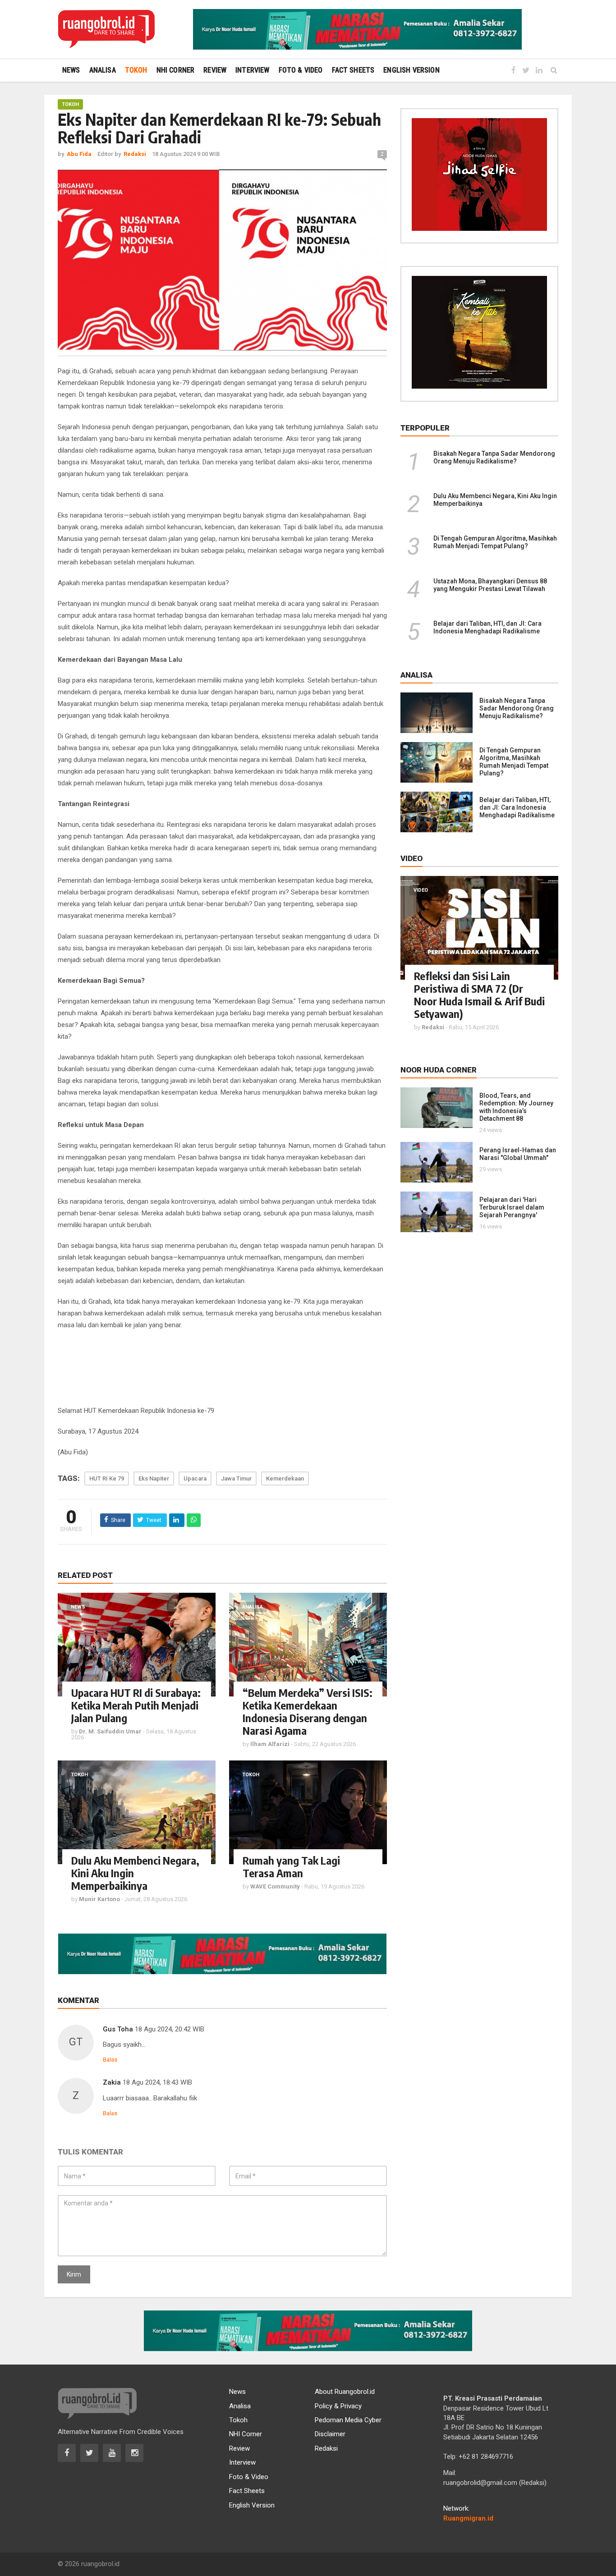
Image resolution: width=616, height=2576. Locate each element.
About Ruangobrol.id (345, 2392)
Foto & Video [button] (301, 70)
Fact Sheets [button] (353, 70)
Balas (110, 2060)
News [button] (71, 70)
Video (421, 890)
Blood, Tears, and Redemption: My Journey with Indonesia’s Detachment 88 (516, 1107)
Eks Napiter (154, 1478)
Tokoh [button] (136, 70)
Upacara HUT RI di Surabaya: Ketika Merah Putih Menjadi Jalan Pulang (136, 1705)
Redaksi (326, 2448)
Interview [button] (252, 70)
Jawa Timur (236, 1478)
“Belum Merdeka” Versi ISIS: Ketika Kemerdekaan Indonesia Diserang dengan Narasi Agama (308, 1711)
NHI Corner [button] (176, 70)
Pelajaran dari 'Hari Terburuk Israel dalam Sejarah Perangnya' (512, 1207)
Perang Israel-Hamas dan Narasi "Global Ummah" (518, 1154)
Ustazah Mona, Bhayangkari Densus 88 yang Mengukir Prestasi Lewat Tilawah (490, 585)
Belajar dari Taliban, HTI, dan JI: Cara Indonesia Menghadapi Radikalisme (487, 627)
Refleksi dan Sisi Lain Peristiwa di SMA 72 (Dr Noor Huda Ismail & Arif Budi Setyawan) (479, 995)
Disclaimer (330, 2434)
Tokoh (70, 104)
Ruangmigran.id (468, 2518)
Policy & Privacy (338, 2406)
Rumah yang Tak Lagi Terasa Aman (291, 1866)
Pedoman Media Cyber (348, 2420)
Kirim (74, 2274)
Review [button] (215, 70)
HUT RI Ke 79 (107, 1478)
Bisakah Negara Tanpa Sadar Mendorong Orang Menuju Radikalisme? (494, 457)
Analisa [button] (103, 70)
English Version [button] (411, 70)
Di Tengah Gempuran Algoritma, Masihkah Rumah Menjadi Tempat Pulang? (495, 542)
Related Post (85, 1575)
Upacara (195, 1478)
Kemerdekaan (285, 1478)
